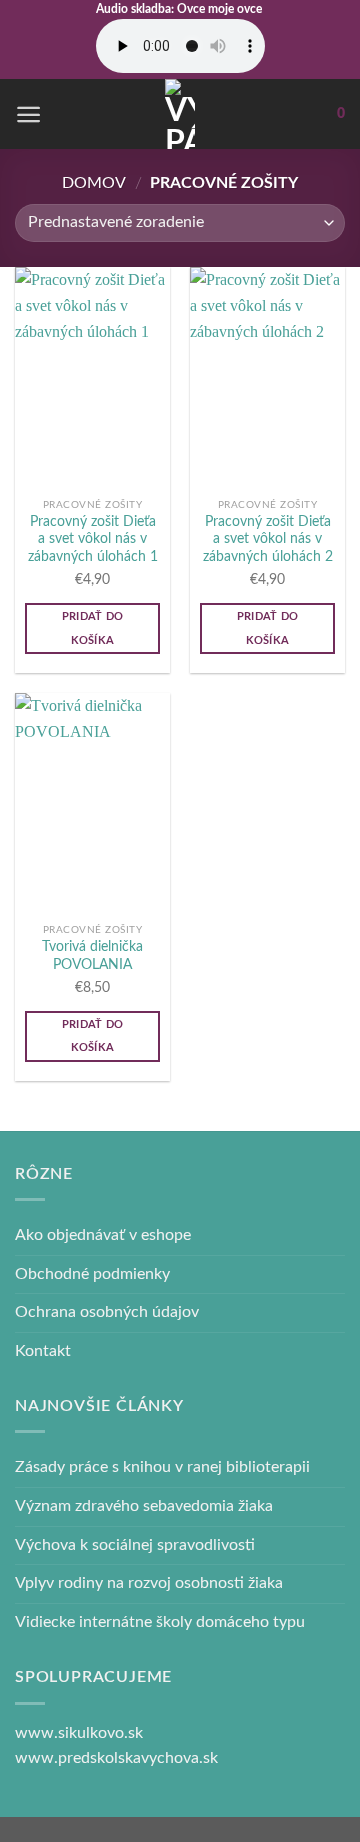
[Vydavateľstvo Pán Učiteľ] (180, 114)
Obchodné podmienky (92, 1274)
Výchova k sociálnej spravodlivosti (135, 1545)
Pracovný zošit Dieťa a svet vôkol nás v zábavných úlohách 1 (93, 539)
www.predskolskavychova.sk (116, 1758)
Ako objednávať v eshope (103, 1235)
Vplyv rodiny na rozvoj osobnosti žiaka (149, 1583)
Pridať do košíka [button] (93, 628)
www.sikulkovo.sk (79, 1733)
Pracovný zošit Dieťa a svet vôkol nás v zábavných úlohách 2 (268, 539)
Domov (94, 183)
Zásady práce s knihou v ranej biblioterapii (162, 1467)
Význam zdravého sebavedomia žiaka (144, 1506)
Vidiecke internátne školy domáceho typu (160, 1622)
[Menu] (28, 114)
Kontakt (43, 1351)
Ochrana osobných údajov (107, 1312)
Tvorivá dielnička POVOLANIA (92, 956)
